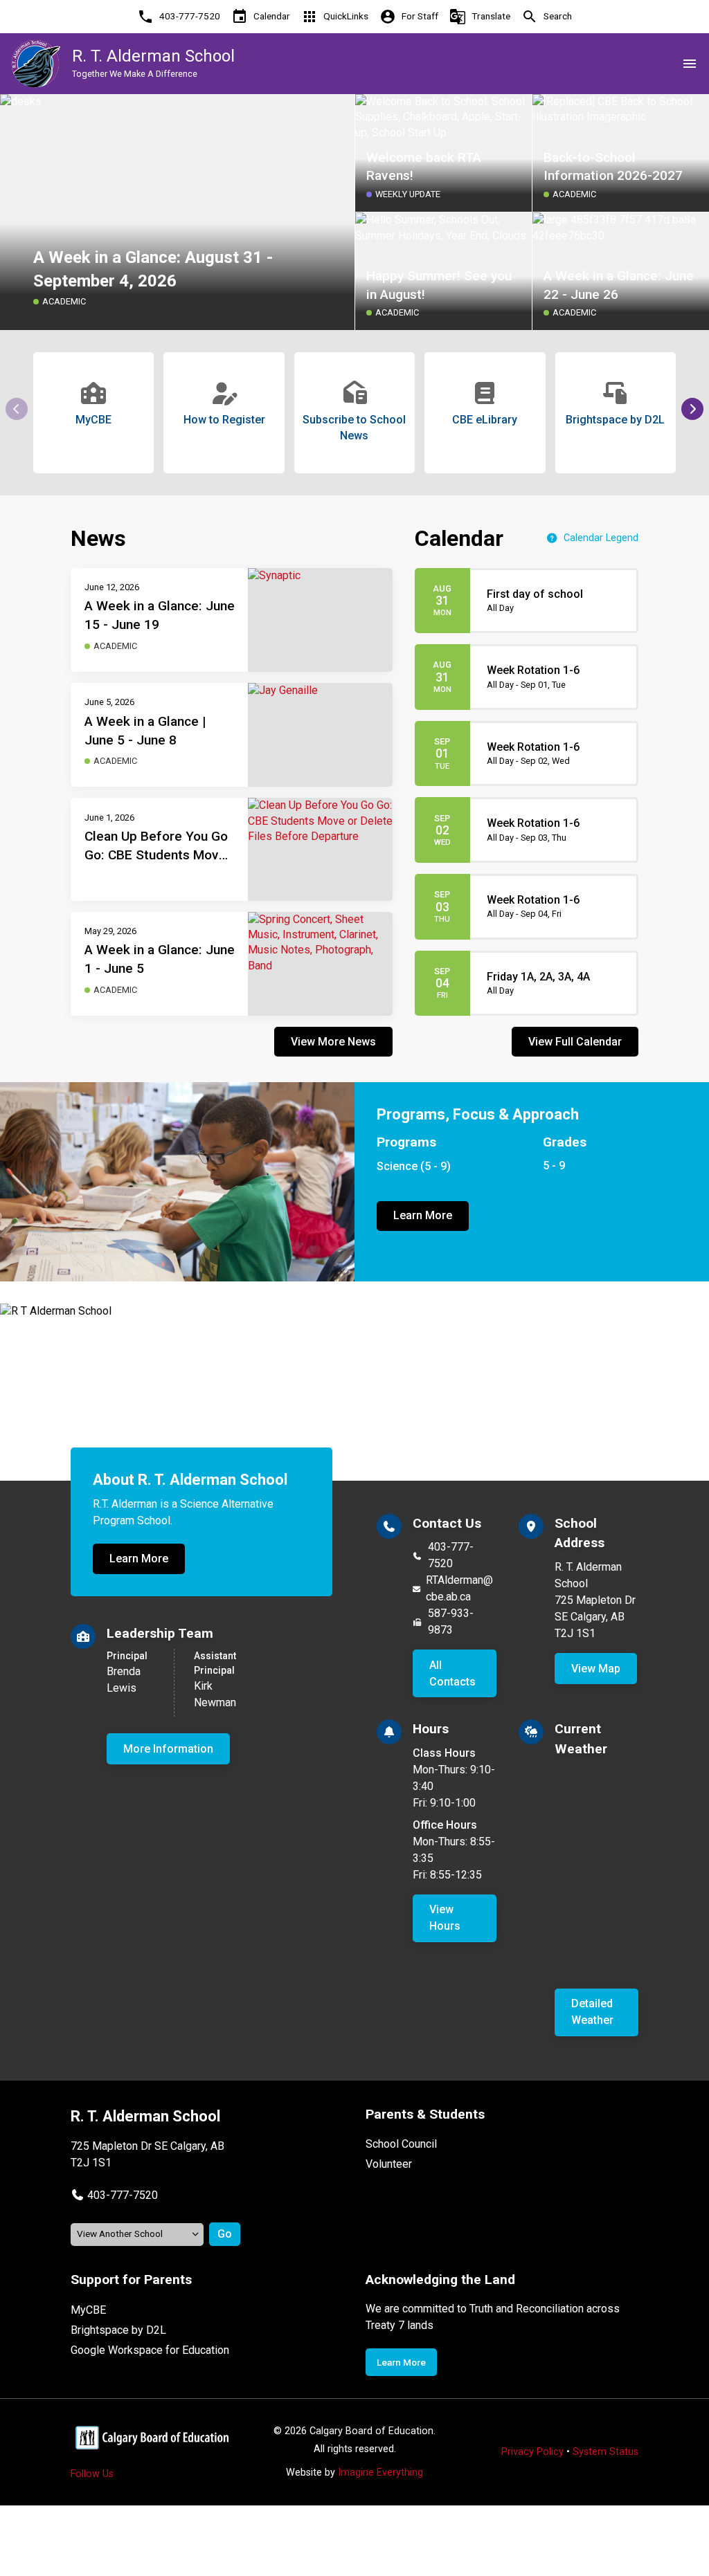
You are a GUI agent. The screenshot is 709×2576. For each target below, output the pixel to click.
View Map (596, 1669)
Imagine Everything (380, 2473)
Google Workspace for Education (150, 2350)
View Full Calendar (575, 1042)
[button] (692, 409)
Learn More (423, 1215)
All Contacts (452, 1673)
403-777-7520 (451, 1555)
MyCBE (88, 2310)
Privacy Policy (532, 2452)
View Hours (445, 1918)
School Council (401, 2144)
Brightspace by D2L (118, 2330)
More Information (168, 1749)
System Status (605, 2452)
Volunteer (389, 2164)
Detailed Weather (592, 2012)
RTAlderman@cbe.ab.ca (459, 1588)
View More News (333, 1042)
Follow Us (92, 2474)
